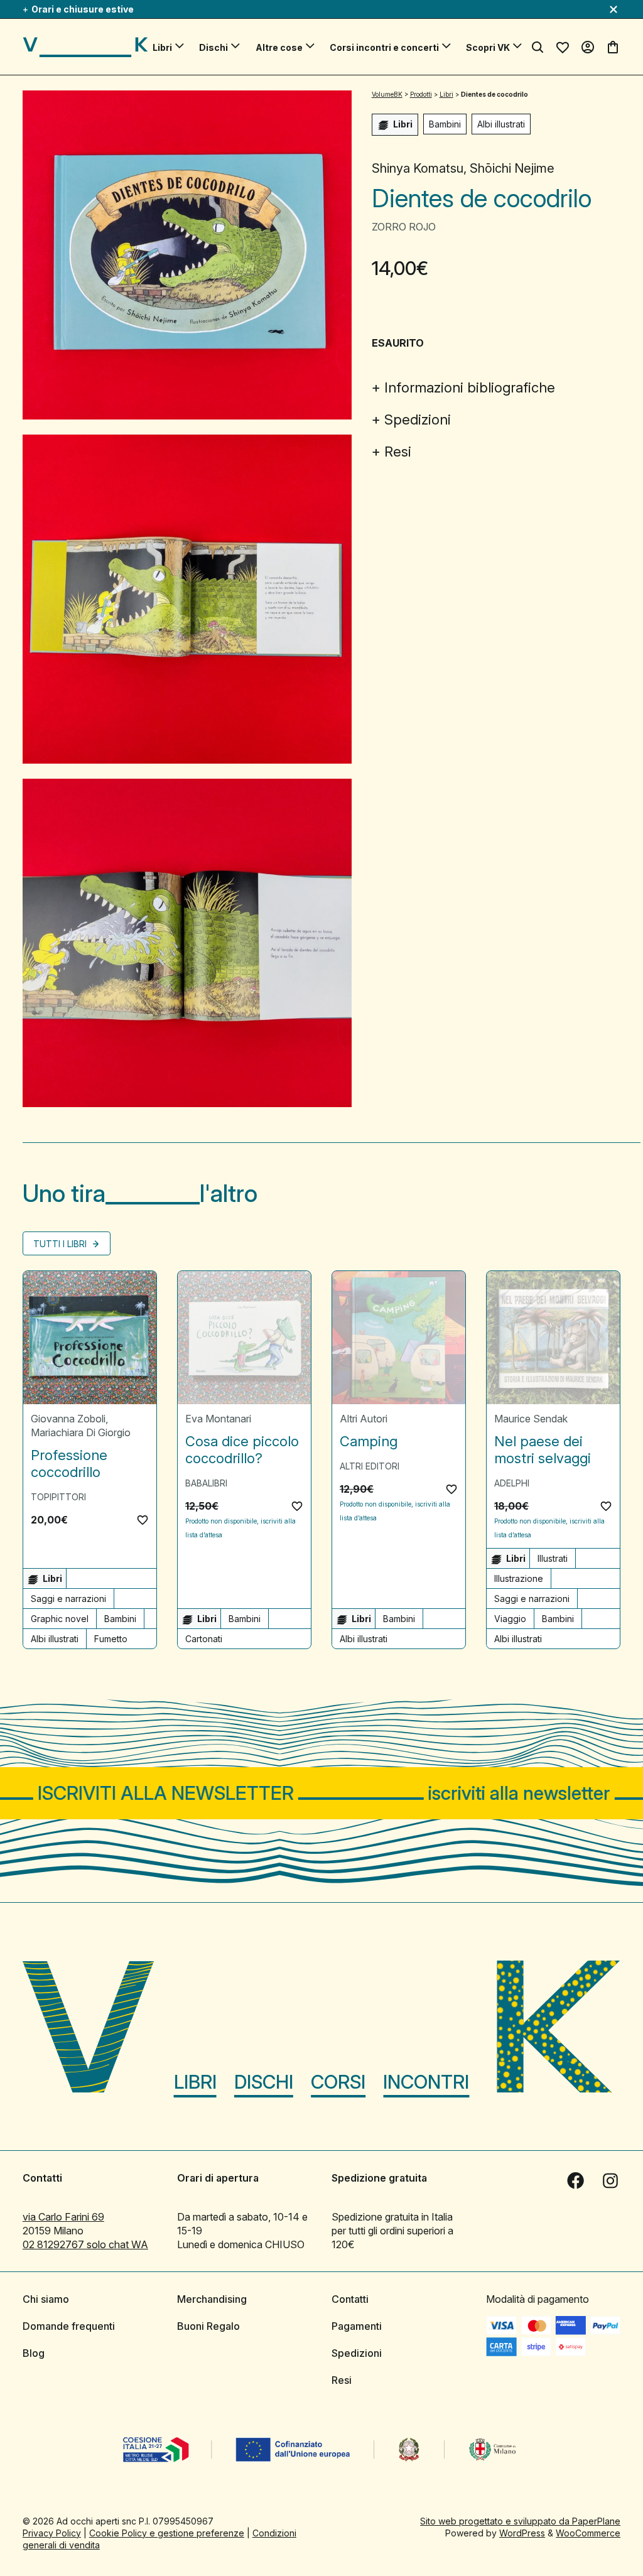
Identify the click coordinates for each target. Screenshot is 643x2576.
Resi (398, 452)
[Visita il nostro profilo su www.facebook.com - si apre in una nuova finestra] (575, 2181)
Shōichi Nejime (512, 168)
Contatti (350, 2299)
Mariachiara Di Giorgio (81, 1432)
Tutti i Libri (61, 1244)
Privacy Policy (52, 2533)
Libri (162, 47)
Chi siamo (46, 2299)
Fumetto (111, 1639)
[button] (143, 1520)
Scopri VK (488, 47)
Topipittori (58, 1497)
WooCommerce (588, 2533)
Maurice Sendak (531, 1419)
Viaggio (510, 1619)
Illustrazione (519, 1578)
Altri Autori (364, 1419)
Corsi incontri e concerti (384, 47)
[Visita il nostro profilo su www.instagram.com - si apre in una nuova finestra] (610, 2181)
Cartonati (204, 1639)
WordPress (522, 2533)
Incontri (426, 2082)
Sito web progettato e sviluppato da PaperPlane (520, 2521)
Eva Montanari (218, 1419)
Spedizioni (418, 419)
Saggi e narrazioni (68, 1599)
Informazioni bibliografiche (470, 387)
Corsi (338, 2082)
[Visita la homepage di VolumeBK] (85, 47)
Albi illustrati (501, 124)
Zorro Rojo (404, 227)
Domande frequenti (69, 2326)
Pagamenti (357, 2326)
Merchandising (212, 2299)
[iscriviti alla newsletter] (321, 1793)
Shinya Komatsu (418, 168)
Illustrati (553, 1558)
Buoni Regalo (208, 2326)
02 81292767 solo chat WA (85, 2244)
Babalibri (206, 1483)
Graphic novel (60, 1619)
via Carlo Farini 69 (63, 2217)
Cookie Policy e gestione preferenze (167, 2533)
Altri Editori (370, 1466)
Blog (34, 2353)
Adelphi (512, 1483)
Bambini (445, 124)
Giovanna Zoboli (68, 1419)
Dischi (213, 47)
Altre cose (279, 47)
